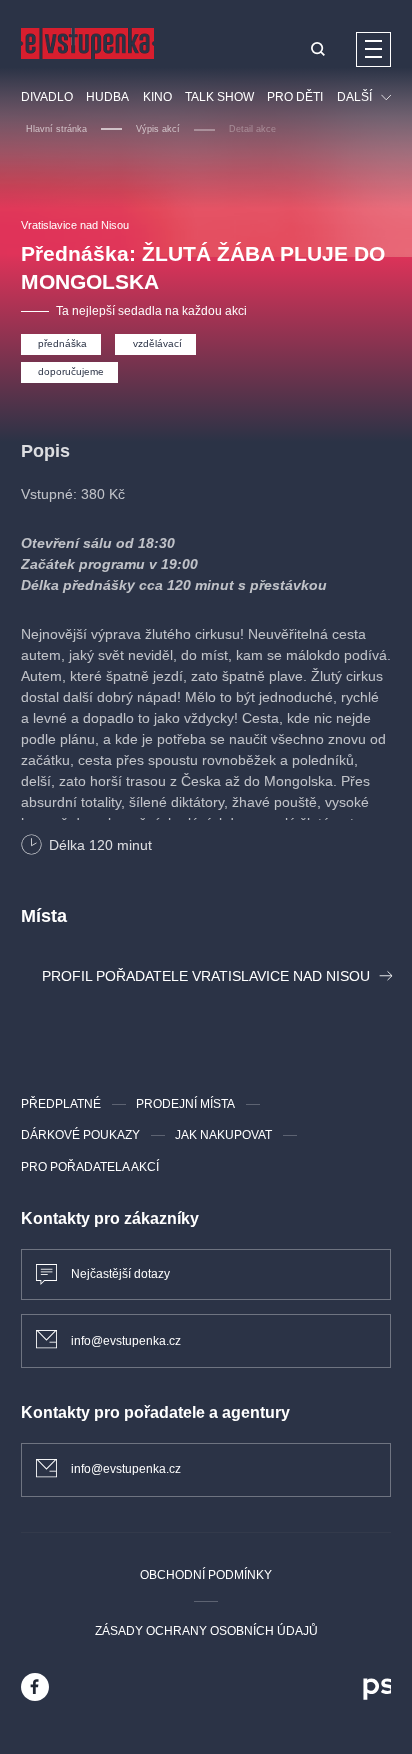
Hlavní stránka (56, 129)
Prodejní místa (185, 1104)
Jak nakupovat (223, 1135)
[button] (318, 50)
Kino (157, 97)
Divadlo (47, 97)
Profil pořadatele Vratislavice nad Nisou (206, 976)
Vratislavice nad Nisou (75, 225)
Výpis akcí (158, 129)
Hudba (107, 97)
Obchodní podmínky (206, 1575)
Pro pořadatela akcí (90, 1167)
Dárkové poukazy (80, 1135)
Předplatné (61, 1104)
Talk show (219, 97)
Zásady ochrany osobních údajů (206, 1631)
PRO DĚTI (295, 97)
